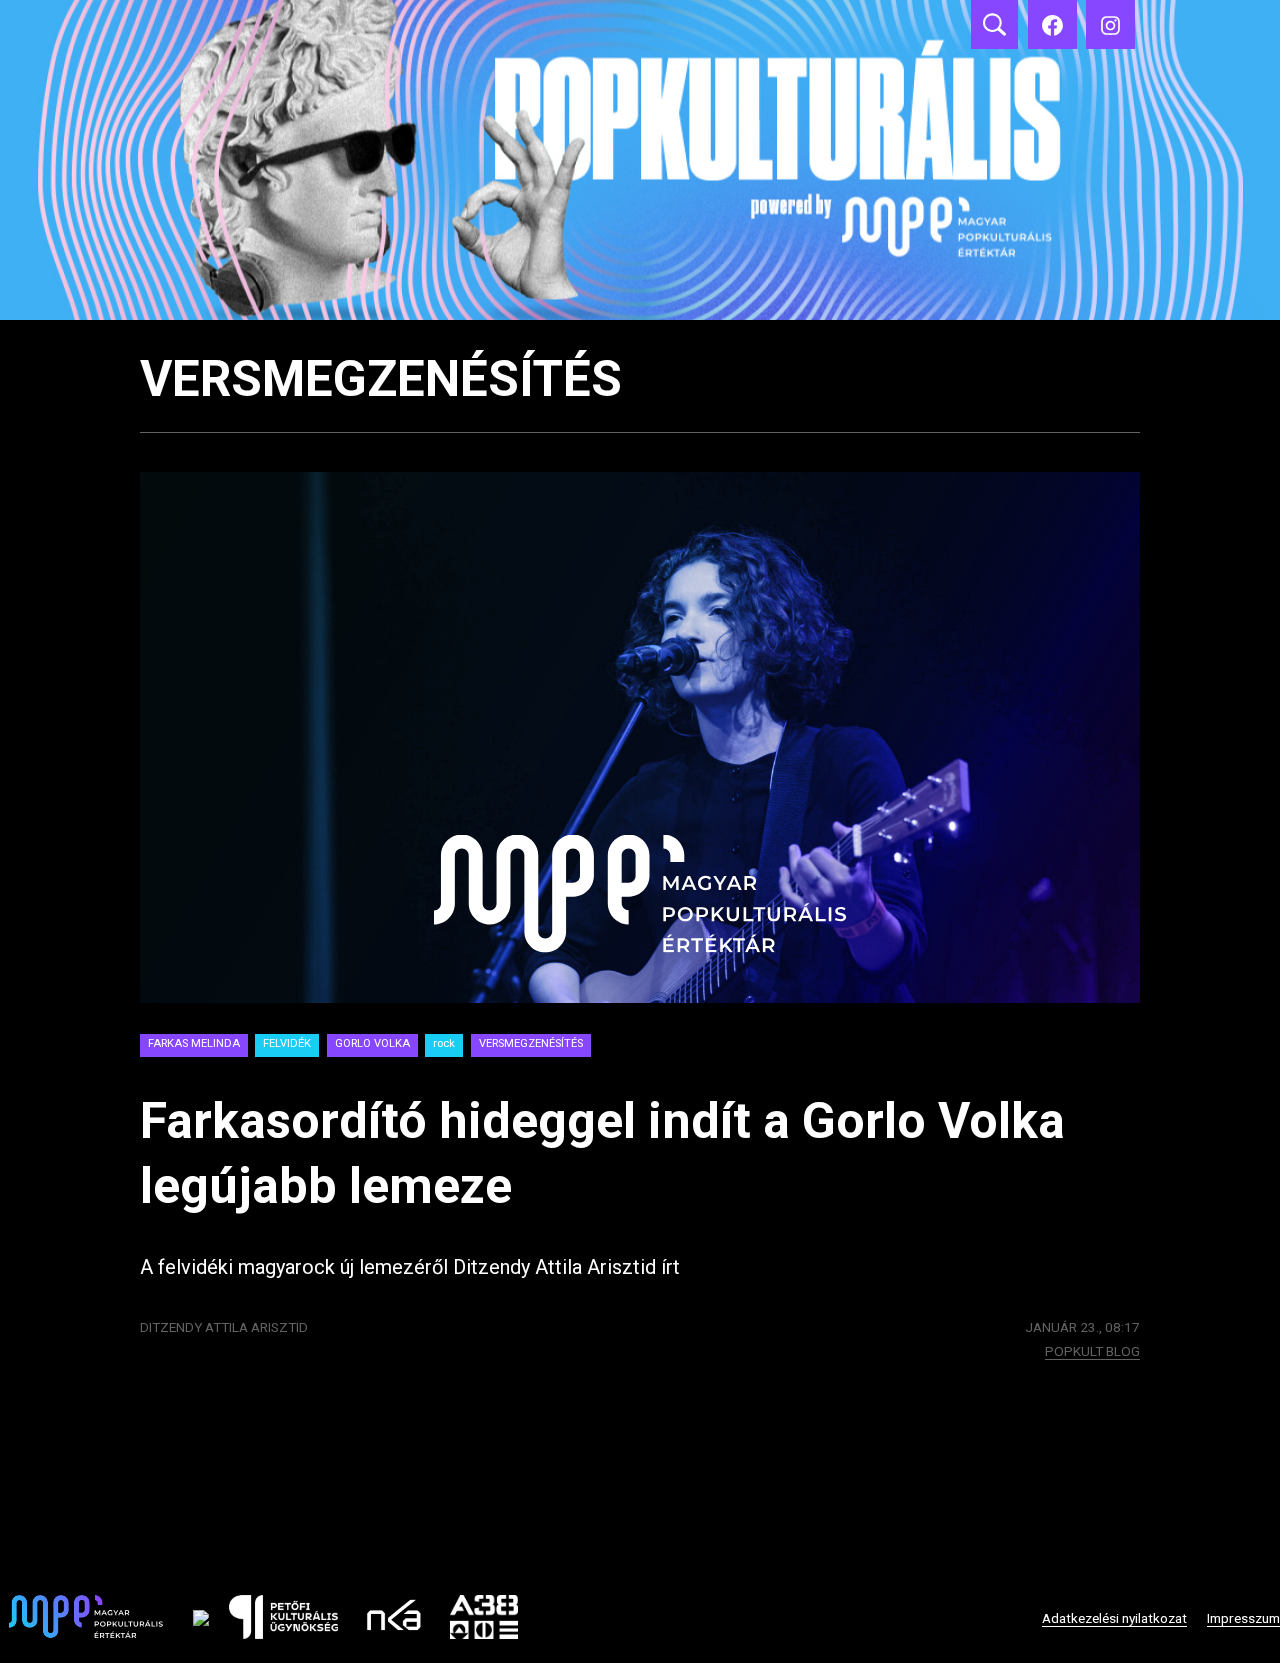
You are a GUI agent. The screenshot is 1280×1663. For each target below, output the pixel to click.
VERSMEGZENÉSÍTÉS (531, 1043)
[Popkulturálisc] (1052, 24)
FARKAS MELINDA (194, 1043)
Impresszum (1243, 1618)
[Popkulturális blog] (640, 160)
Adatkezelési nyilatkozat (1114, 1618)
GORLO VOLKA (372, 1043)
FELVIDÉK (287, 1043)
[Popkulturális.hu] (1110, 24)
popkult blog (1092, 1351)
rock (444, 1043)
